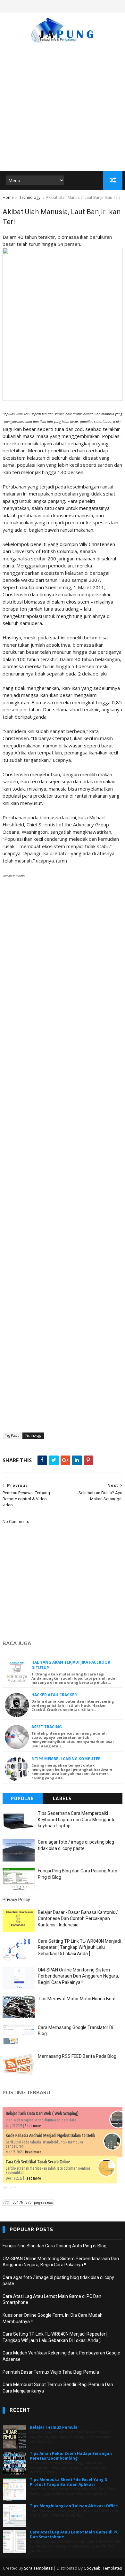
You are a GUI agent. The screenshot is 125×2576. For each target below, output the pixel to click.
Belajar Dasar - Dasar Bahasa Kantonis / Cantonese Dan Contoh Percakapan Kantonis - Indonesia (78, 1919)
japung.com (11, 2187)
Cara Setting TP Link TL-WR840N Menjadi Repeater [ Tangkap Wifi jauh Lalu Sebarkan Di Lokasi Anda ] (79, 1947)
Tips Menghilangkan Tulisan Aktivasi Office (74, 2506)
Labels (62, 1799)
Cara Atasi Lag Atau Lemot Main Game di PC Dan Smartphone (74, 2534)
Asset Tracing (47, 1727)
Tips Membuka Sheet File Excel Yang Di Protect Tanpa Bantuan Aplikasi (69, 2482)
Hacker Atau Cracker (54, 1695)
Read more (33, 2126)
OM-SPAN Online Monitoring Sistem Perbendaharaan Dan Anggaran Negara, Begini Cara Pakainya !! (78, 1976)
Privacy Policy (16, 1900)
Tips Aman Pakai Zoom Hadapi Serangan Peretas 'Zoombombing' (71, 2456)
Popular (22, 1799)
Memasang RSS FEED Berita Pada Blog (77, 2056)
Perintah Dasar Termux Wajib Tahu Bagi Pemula (51, 2372)
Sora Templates (38, 2568)
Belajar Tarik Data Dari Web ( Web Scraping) (42, 2113)
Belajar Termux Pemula (54, 2427)
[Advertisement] (63, 104)
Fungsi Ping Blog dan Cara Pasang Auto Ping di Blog (54, 2246)
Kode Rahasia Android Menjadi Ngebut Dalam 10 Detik (50, 2135)
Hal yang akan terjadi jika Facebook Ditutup (71, 1665)
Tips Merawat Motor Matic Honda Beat (77, 1999)
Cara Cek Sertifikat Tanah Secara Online (38, 2162)
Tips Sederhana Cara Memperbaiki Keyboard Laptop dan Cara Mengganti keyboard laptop (76, 1819)
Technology (30, 197)
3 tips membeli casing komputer (66, 1759)
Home (8, 197)
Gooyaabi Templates (103, 2568)
